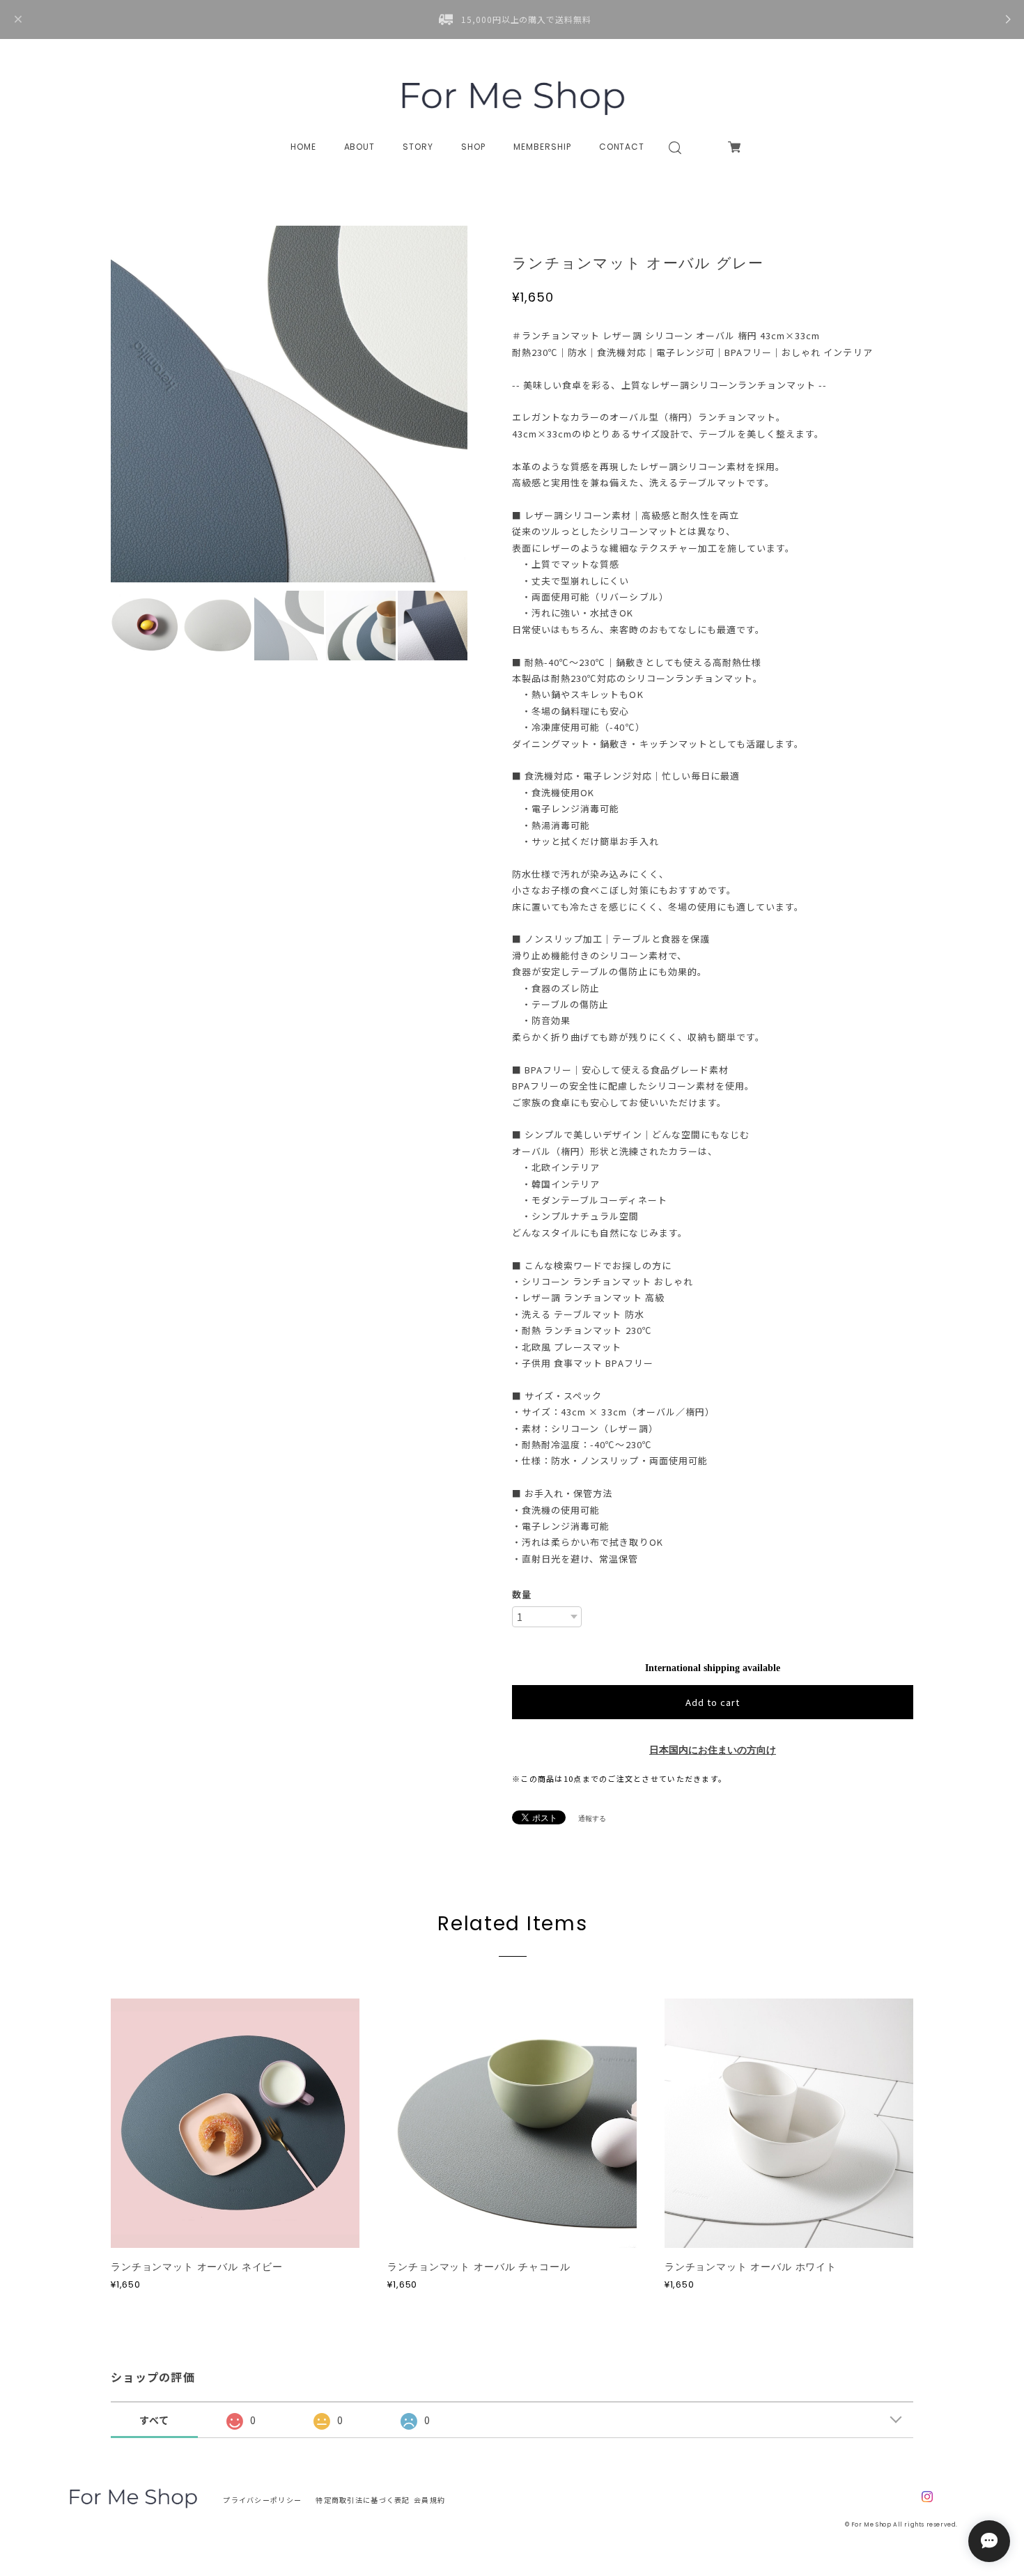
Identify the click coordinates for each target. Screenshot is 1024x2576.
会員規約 (429, 2500)
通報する (592, 1818)
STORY (418, 147)
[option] (289, 404)
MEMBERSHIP (542, 147)
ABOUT (360, 147)
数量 (522, 1594)
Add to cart (713, 1702)
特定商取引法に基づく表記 (363, 2500)
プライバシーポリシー (262, 2500)
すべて (155, 2420)
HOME (303, 147)
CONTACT (622, 147)
